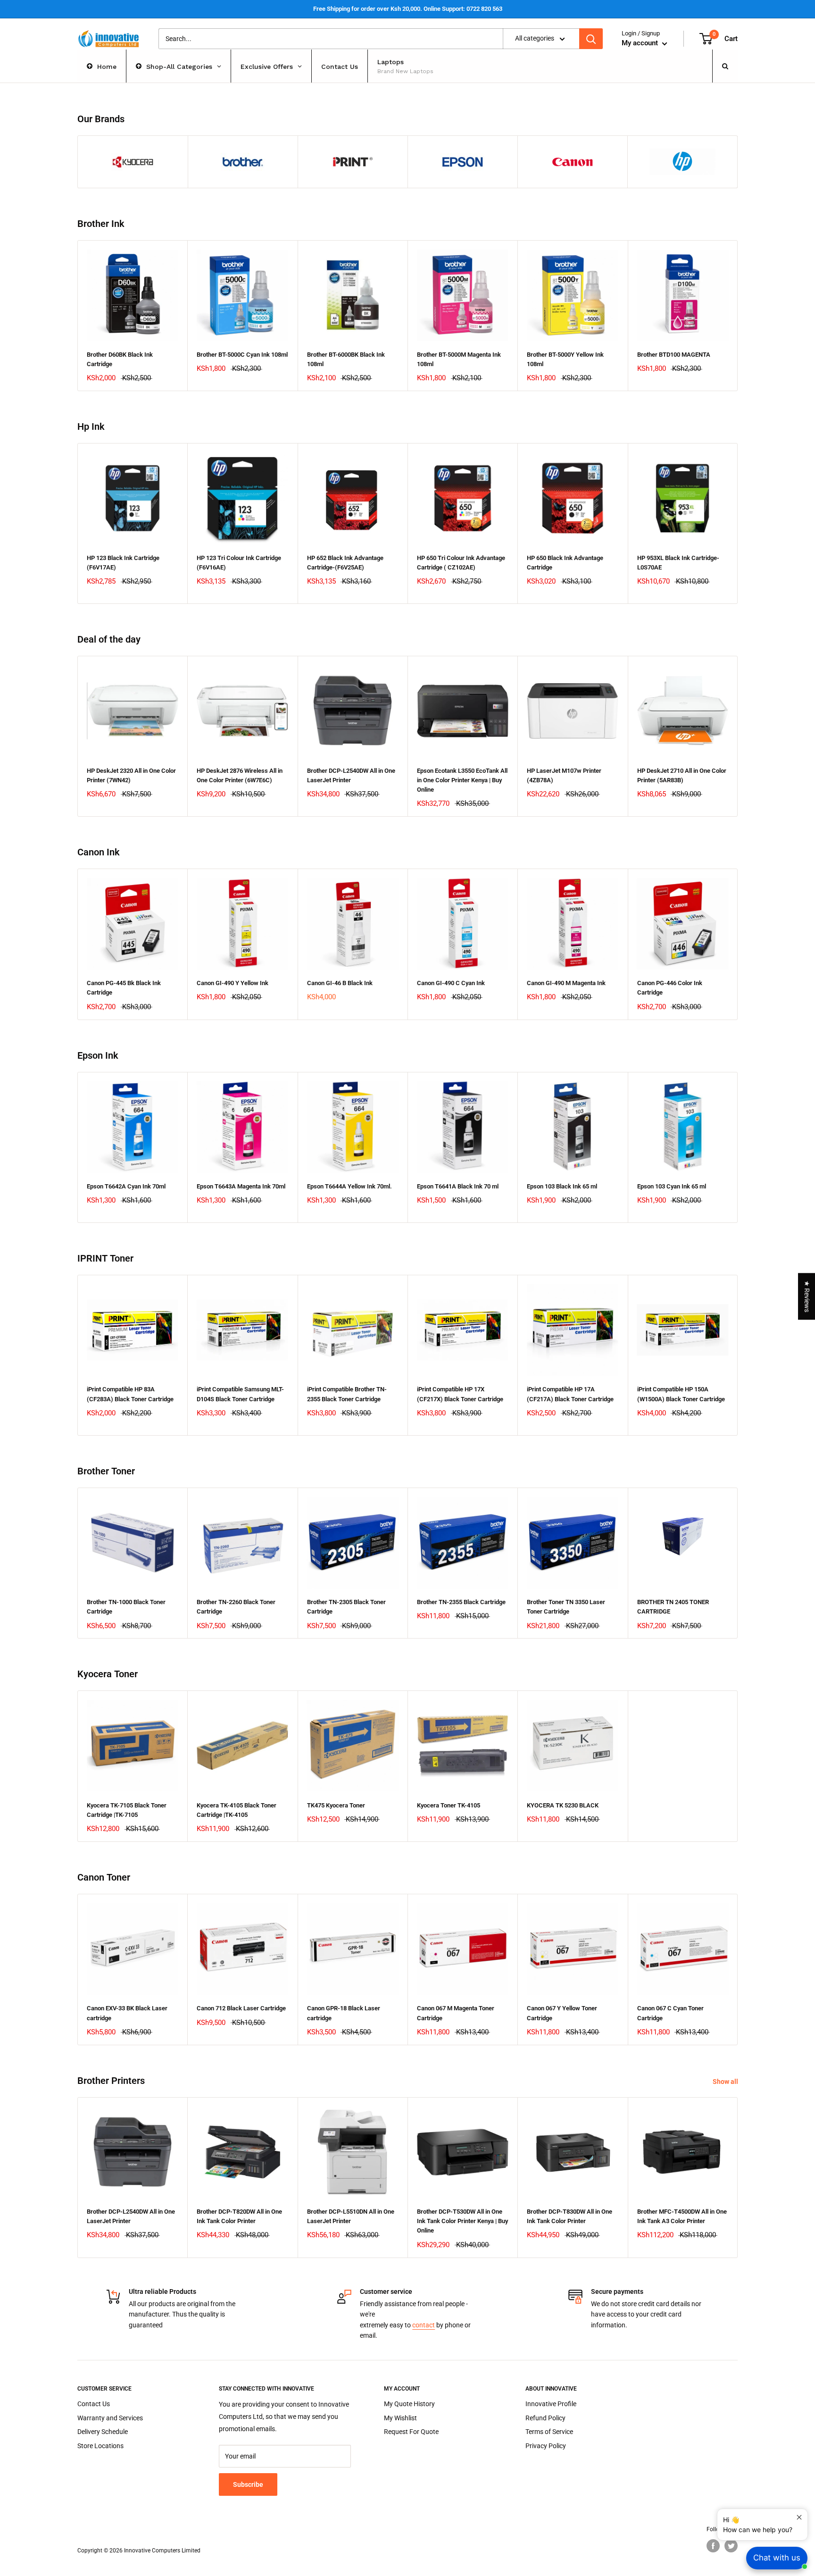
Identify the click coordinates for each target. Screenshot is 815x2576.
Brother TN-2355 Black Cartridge (461, 1602)
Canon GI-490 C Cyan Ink (451, 983)
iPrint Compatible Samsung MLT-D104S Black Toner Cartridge (240, 1394)
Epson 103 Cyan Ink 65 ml (672, 1186)
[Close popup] (799, 2517)
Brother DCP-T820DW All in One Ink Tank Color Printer (239, 2216)
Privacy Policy (546, 2446)
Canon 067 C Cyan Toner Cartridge (670, 2013)
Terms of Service (549, 2432)
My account (641, 43)
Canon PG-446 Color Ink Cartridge (670, 988)
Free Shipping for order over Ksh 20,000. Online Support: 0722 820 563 (408, 9)
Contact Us (94, 2404)
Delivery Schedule (103, 2432)
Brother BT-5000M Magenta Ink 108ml (459, 359)
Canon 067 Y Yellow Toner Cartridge (562, 2013)
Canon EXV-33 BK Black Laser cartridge (127, 2013)
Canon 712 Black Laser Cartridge (241, 2008)
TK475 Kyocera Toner (336, 1805)
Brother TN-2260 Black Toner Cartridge (236, 1607)
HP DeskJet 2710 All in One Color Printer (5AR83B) (682, 775)
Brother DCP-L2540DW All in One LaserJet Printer (351, 775)
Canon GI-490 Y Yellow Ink (233, 983)
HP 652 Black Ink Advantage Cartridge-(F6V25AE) (345, 563)
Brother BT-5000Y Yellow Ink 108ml (565, 359)
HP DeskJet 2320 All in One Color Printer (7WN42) (131, 775)
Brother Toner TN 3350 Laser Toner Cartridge (566, 1607)
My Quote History (409, 2404)
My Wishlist (400, 2418)
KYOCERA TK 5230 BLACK (563, 1805)
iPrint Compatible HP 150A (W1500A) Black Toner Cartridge (681, 1394)
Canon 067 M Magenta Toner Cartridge (456, 2013)
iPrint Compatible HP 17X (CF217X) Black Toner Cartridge (460, 1394)
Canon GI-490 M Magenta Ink (566, 983)
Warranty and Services (110, 2418)
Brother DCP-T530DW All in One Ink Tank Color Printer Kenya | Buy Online (462, 2221)
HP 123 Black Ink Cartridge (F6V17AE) (123, 563)
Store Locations (100, 2446)
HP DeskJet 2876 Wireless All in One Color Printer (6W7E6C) (240, 775)
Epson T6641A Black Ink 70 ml (458, 1186)
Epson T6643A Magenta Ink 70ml (241, 1186)
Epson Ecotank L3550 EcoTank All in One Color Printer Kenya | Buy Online (462, 780)
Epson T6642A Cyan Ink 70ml (126, 1186)
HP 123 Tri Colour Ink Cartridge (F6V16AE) (239, 563)
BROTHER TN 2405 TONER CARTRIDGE (673, 1607)
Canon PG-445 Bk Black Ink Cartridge (124, 988)
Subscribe (248, 2484)
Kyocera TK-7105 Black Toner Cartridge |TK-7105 (127, 1810)
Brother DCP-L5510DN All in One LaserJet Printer (351, 2216)
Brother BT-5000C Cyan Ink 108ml (242, 355)
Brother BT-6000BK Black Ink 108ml (346, 359)
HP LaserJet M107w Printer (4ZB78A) (564, 775)
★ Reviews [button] (807, 1296)
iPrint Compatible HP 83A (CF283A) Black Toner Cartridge (130, 1394)
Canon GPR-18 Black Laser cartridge (344, 2013)
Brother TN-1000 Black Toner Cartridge (126, 1607)
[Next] (738, 316)
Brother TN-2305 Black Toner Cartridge (346, 1607)
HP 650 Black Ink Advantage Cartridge (565, 563)
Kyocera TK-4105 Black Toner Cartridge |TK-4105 (237, 1810)
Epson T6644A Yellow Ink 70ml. (349, 1186)
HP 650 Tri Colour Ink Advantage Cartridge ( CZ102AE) (461, 563)
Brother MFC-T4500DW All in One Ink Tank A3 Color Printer (682, 2216)
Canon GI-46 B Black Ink (340, 983)
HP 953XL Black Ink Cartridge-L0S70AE (678, 563)
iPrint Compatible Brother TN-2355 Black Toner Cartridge (347, 1394)
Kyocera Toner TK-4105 (449, 1805)
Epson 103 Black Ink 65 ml (562, 1186)
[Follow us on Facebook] (713, 2546)
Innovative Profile (551, 2404)
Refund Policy (545, 2418)
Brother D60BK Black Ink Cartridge (120, 359)
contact (424, 2325)
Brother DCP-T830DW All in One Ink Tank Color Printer (570, 2216)
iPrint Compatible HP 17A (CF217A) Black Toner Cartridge (570, 1394)
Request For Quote (411, 2432)
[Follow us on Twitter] (731, 2546)
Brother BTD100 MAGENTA (674, 355)
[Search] (591, 39)
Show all (726, 2082)
